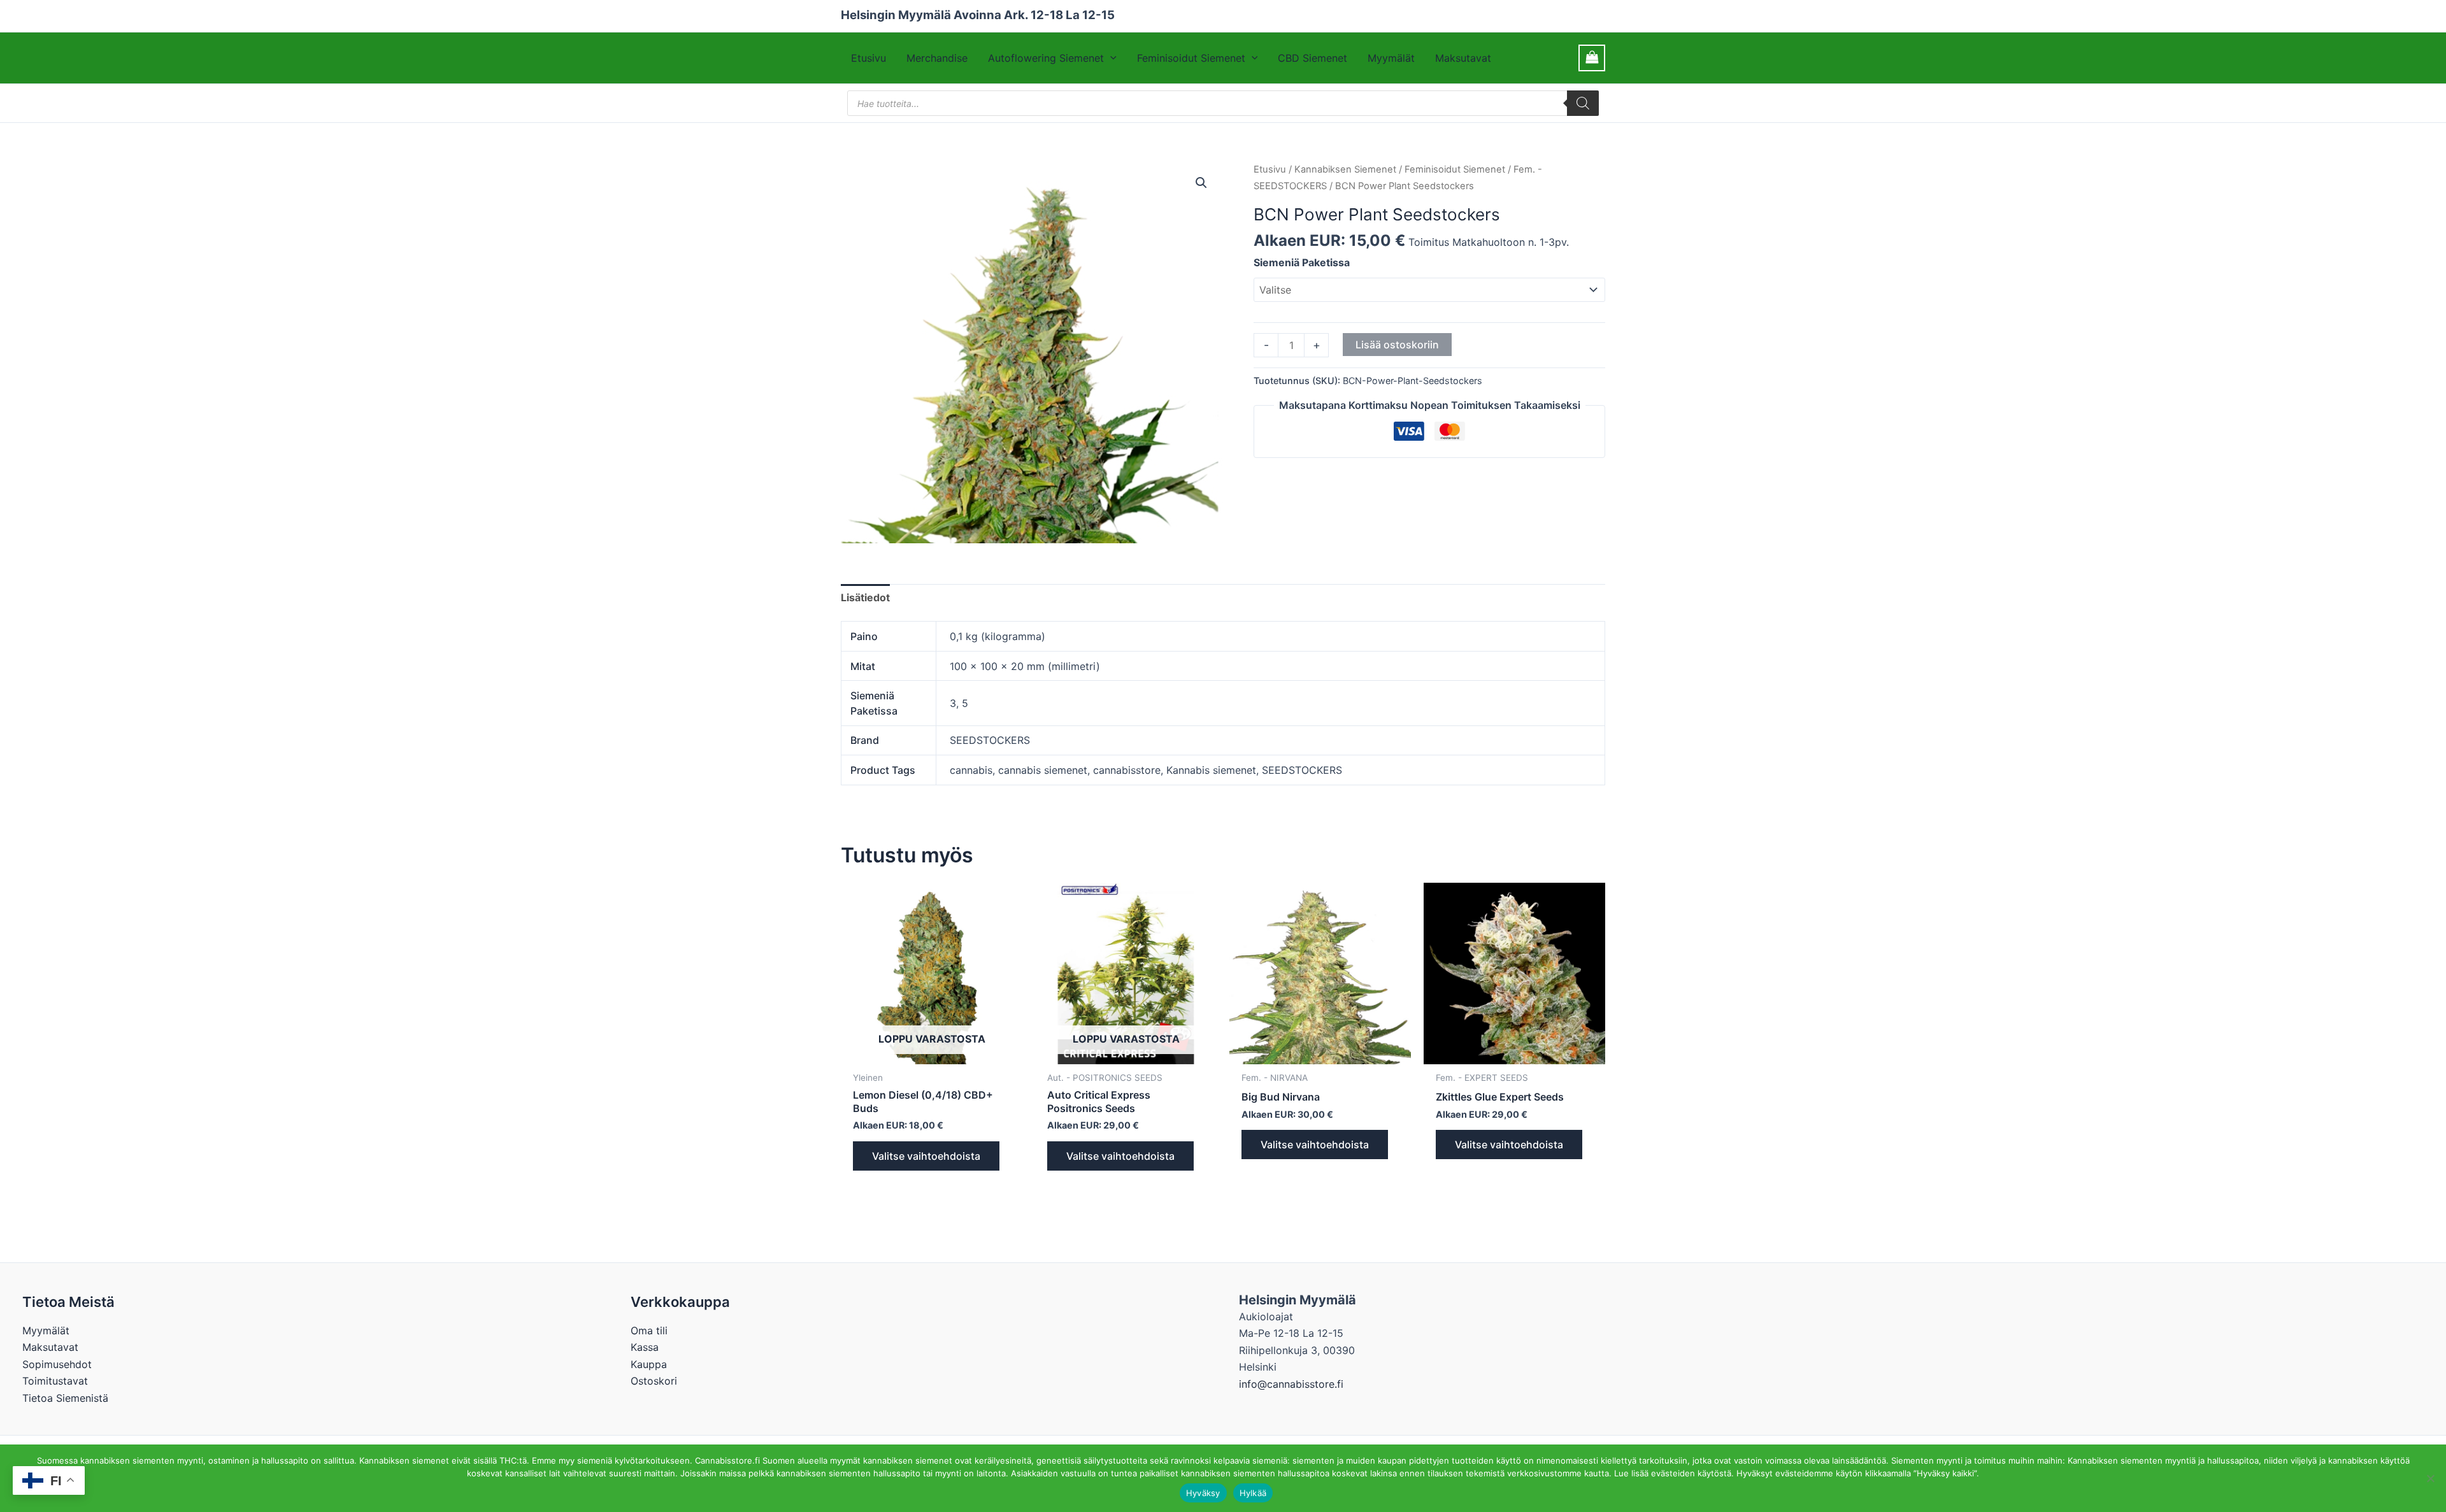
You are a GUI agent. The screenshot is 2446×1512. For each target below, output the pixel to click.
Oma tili (649, 1330)
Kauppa (649, 1364)
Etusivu (869, 58)
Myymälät (1391, 58)
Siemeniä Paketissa (1302, 262)
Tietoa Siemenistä (65, 1398)
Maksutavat (1463, 58)
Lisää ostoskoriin (1397, 345)
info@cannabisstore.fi (1291, 1384)
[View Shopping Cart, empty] (1592, 58)
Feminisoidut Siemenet (1191, 58)
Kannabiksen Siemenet (1345, 169)
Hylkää (1253, 1493)
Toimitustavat (55, 1381)
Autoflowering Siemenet (1046, 58)
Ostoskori (654, 1381)
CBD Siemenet (1312, 58)
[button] (1110, 58)
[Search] (1583, 103)
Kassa (645, 1347)
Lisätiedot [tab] (865, 597)
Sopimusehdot (57, 1364)
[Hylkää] (2430, 1478)
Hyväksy (1203, 1493)
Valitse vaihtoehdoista (926, 1156)
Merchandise (937, 58)
